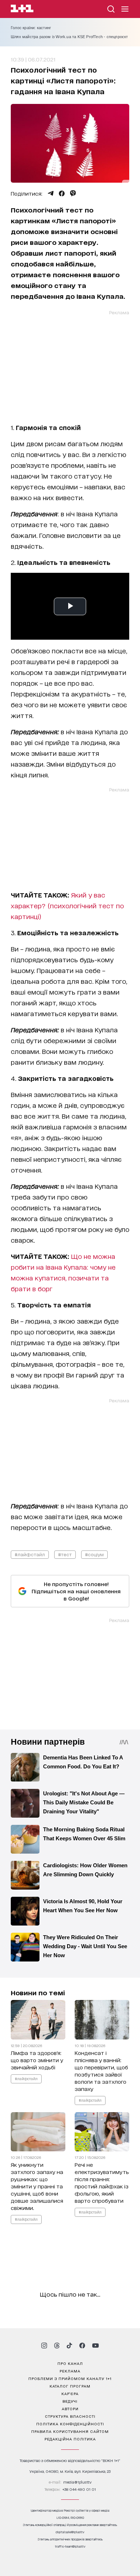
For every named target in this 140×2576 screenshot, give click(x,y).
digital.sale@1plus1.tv (70, 2532)
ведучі (70, 2401)
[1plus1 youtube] (95, 2346)
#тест (65, 1554)
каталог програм (70, 2386)
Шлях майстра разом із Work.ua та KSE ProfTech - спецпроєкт (69, 37)
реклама (70, 2371)
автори (70, 2408)
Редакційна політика (70, 2439)
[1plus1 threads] (57, 2346)
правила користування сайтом (70, 2431)
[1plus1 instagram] (44, 2346)
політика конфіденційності (70, 2424)
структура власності (70, 2416)
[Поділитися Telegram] (51, 193)
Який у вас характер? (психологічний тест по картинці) (67, 905)
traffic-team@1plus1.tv (70, 2546)
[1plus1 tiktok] (69, 2346)
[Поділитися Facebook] (62, 193)
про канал (70, 2363)
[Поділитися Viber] (73, 193)
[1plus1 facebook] (82, 2346)
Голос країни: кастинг (31, 28)
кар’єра (70, 2393)
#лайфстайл (30, 1554)
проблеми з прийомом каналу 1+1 (70, 2378)
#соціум (94, 1554)
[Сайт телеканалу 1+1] (22, 10)
